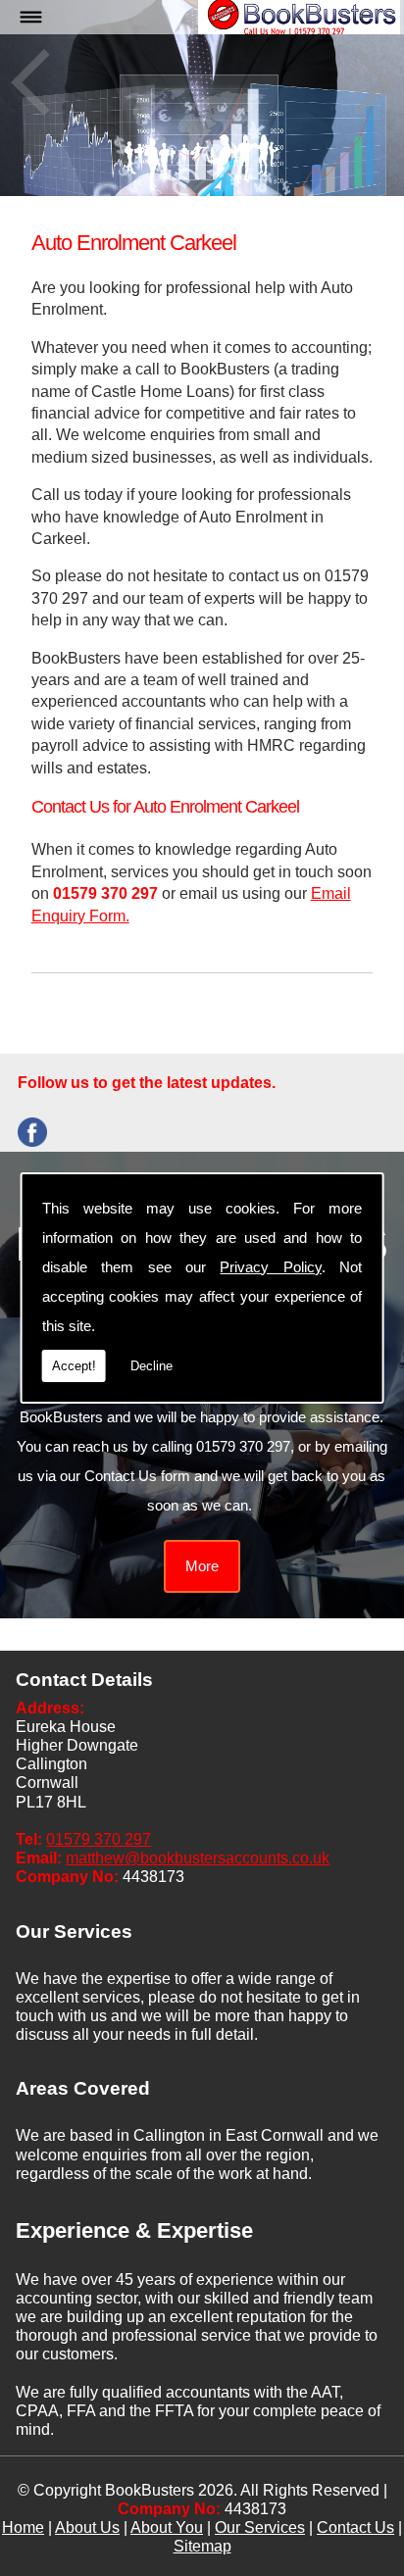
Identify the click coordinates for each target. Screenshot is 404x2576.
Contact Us (355, 2527)
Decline (151, 1366)
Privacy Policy (270, 1267)
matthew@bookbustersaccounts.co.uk (198, 1858)
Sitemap (202, 2546)
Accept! (74, 1366)
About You (167, 2527)
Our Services (260, 2527)
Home (23, 2527)
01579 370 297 (99, 1839)
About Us (87, 2527)
